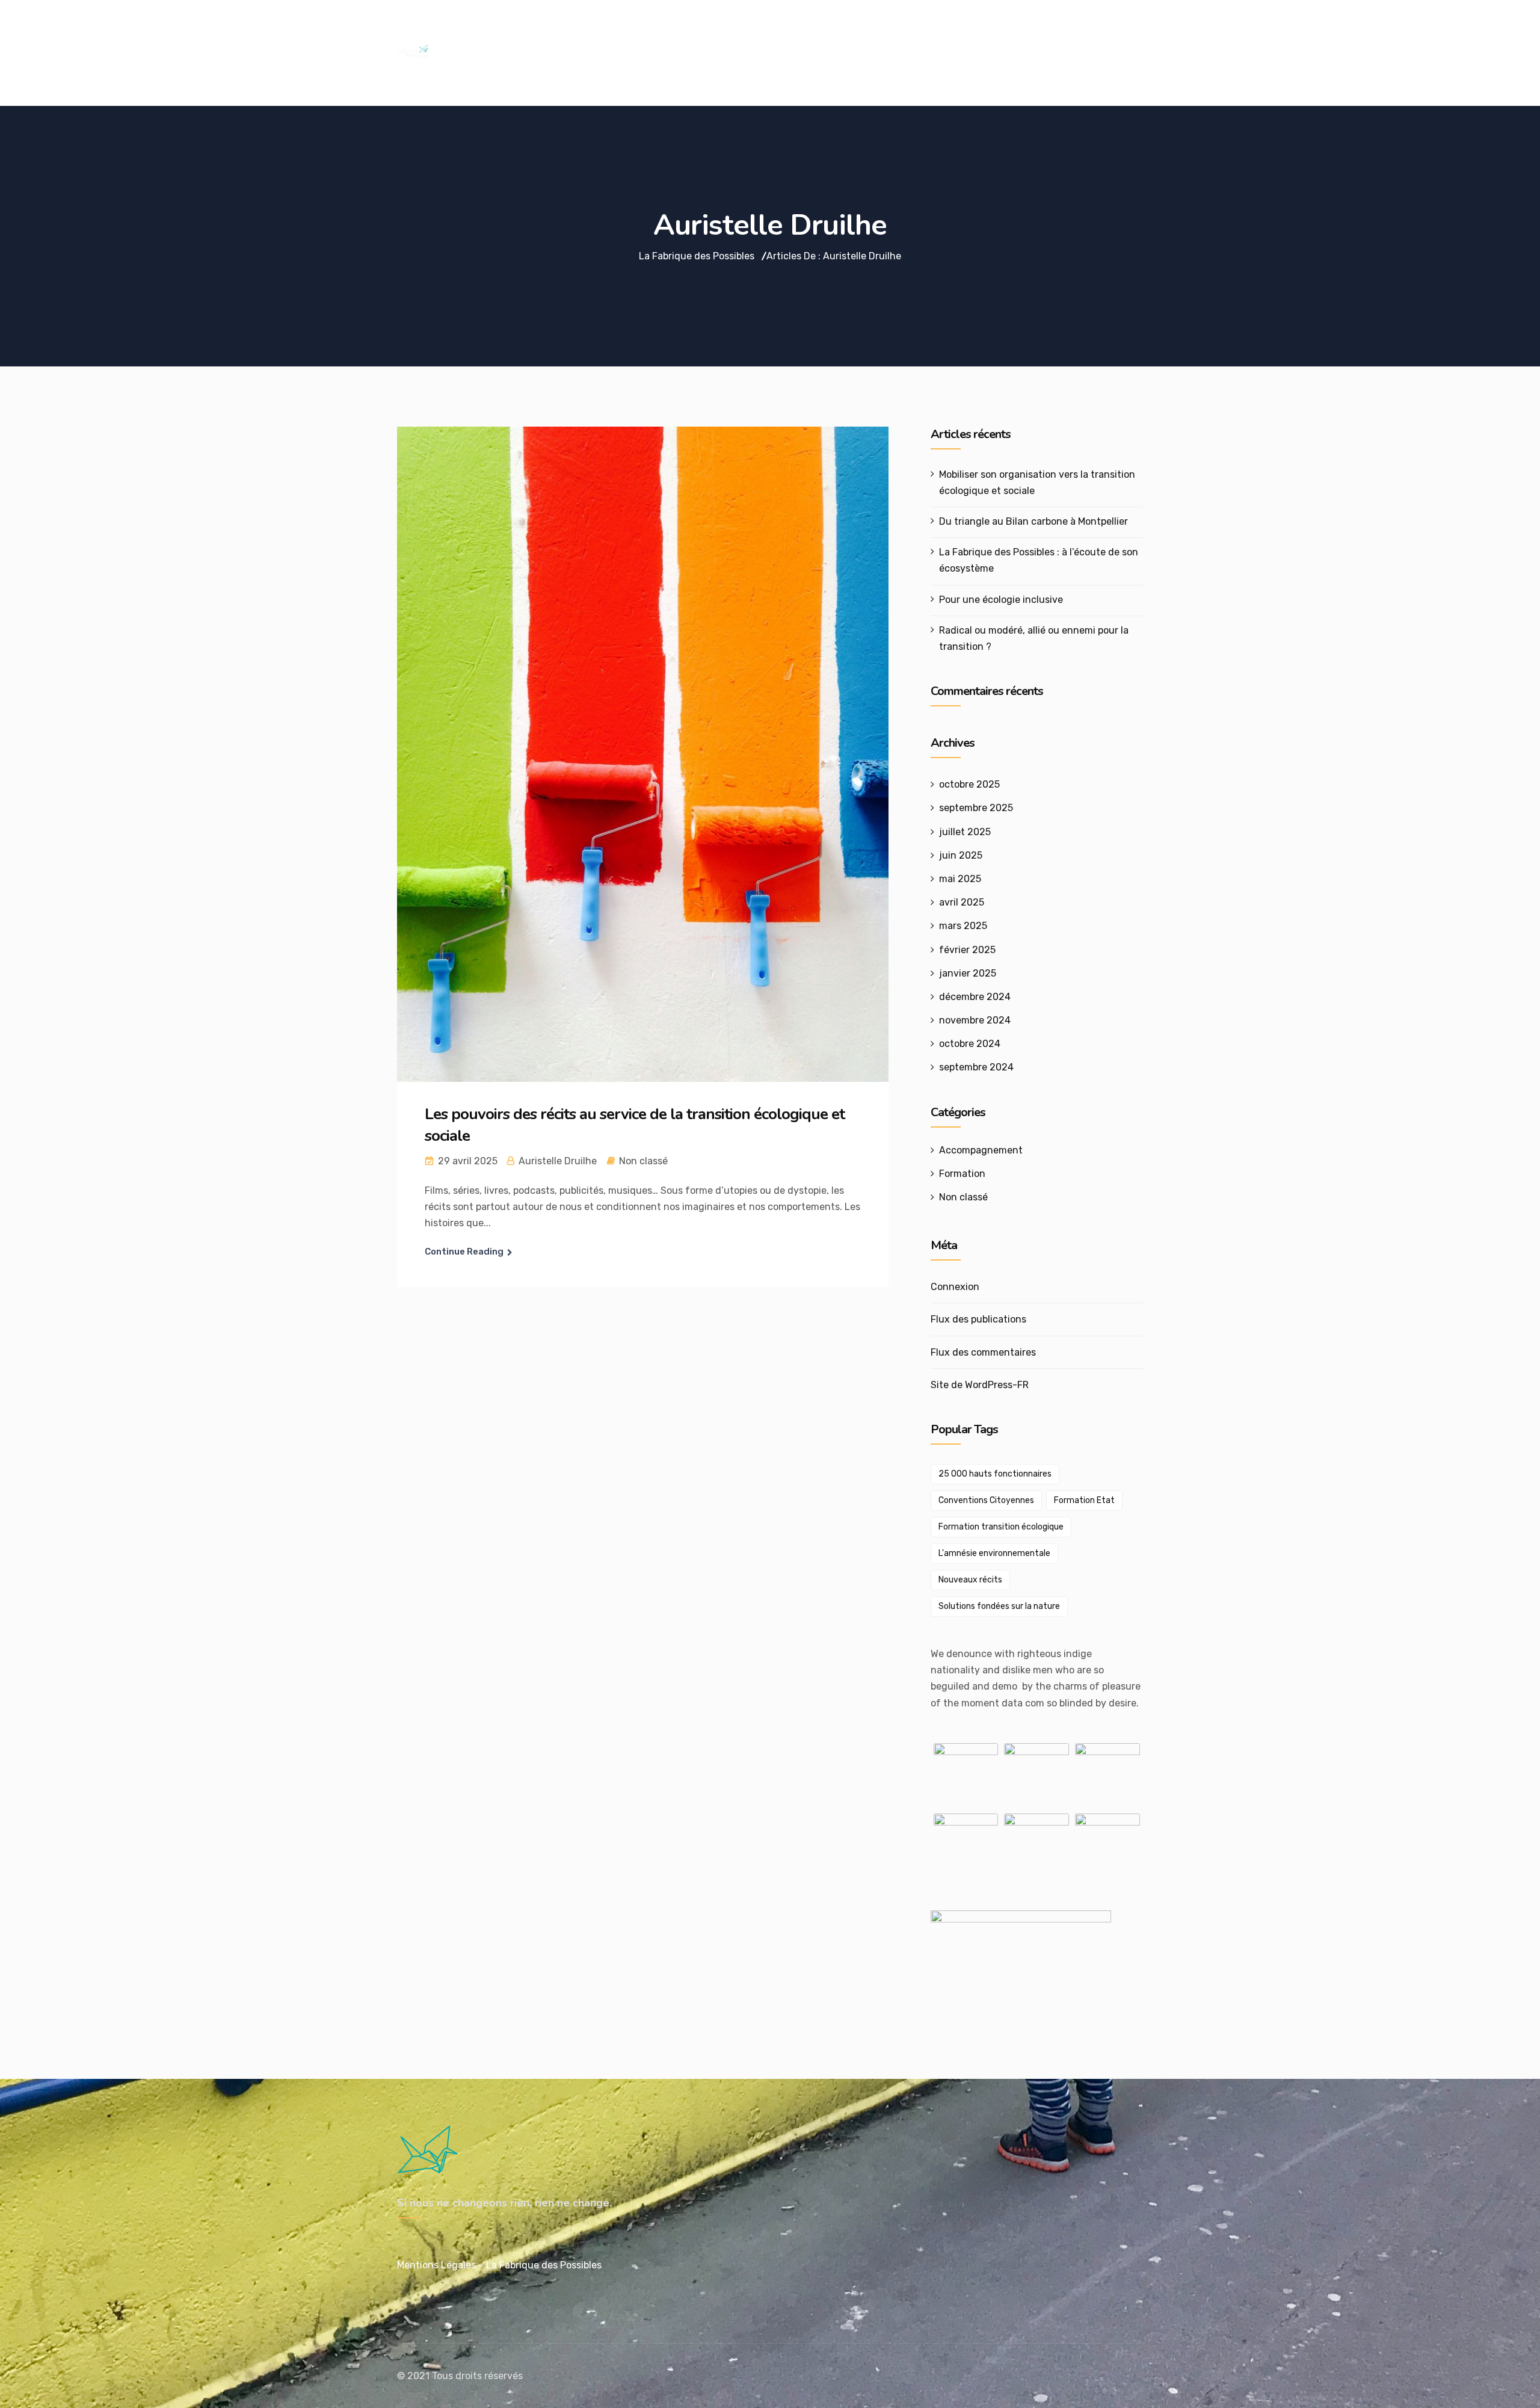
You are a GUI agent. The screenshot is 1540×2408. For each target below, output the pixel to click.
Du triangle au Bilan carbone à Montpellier (1033, 521)
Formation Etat (1084, 1500)
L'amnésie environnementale (994, 1553)
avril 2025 (962, 902)
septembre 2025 (976, 808)
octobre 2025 (969, 784)
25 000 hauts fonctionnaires (995, 1474)
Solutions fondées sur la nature (999, 1606)
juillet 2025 (965, 832)
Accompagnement (981, 1150)
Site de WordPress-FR (980, 1385)
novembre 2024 (975, 1020)
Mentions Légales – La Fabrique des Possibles (499, 2265)
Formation (962, 1174)
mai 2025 (960, 879)
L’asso (1018, 34)
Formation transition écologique (1001, 1527)
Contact (960, 34)
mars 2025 (963, 926)
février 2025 (967, 950)
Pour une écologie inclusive (1001, 600)
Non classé (643, 1161)
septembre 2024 (976, 1067)
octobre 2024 (970, 1044)
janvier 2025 (968, 973)
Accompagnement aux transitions (526, 34)
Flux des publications (978, 1319)
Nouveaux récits (970, 1580)
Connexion (955, 1287)
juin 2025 (961, 855)
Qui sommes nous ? (787, 34)
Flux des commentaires (983, 1352)
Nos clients (889, 34)
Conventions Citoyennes (986, 1500)
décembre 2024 (975, 997)
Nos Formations (676, 34)
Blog (1067, 34)
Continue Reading (464, 1252)
